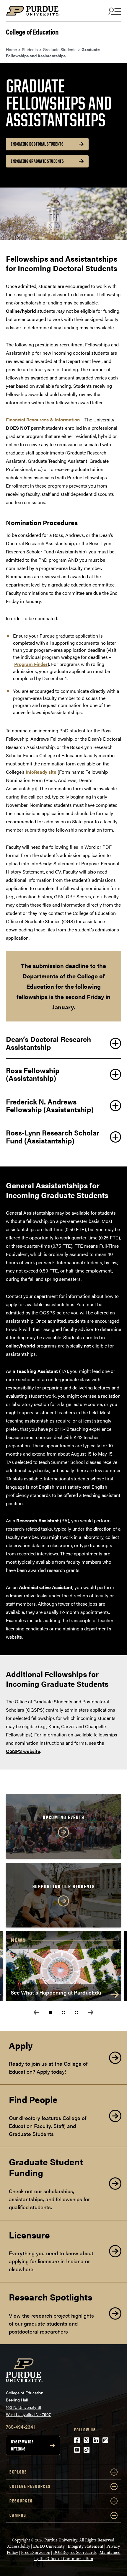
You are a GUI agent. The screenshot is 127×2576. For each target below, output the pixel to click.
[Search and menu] (114, 11)
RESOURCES (21, 2501)
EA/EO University (49, 2546)
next (91, 2012)
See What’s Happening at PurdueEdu (56, 1992)
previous (36, 2012)
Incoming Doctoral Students (37, 144)
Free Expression (36, 2553)
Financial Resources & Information (43, 419)
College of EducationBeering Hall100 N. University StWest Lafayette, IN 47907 (28, 2404)
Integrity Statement (86, 2546)
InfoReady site (41, 772)
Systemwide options (22, 2445)
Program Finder (31, 664)
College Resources (30, 2486)
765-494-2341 (20, 2427)
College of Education (32, 31)
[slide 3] (76, 2013)
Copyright (21, 2540)
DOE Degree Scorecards (75, 2553)
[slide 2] (63, 2013)
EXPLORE (18, 2472)
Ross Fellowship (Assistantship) (33, 1074)
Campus (18, 2515)
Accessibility (19, 2546)
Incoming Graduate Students (37, 161)
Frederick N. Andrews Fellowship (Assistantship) (50, 1105)
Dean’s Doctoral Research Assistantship (48, 1043)
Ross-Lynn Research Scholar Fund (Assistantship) (53, 1136)
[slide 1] (51, 2013)
